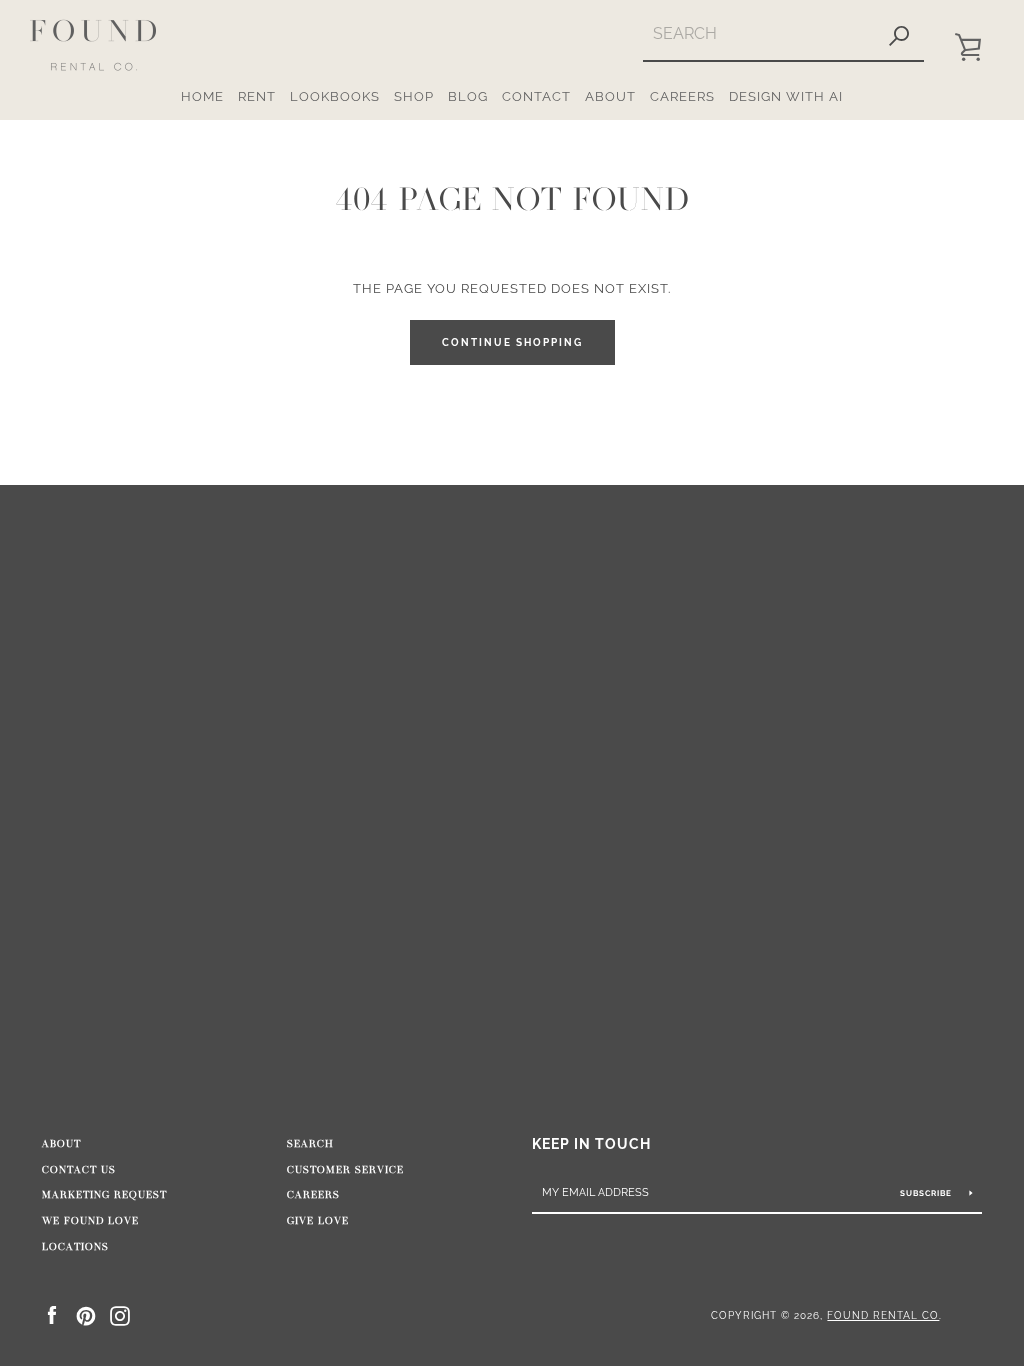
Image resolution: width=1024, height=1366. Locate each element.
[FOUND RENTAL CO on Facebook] (52, 1314)
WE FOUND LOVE (90, 1221)
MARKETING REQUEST (104, 1195)
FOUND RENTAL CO (883, 1315)
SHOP (414, 96)
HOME (202, 96)
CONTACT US (79, 1170)
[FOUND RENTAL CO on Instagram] (120, 1314)
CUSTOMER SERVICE (345, 1170)
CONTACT (536, 96)
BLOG (468, 96)
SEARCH (310, 1144)
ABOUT (610, 96)
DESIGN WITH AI (786, 96)
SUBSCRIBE (927, 1193)
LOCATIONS (75, 1247)
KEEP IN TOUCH (591, 1143)
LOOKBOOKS (335, 96)
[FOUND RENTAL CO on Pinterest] (86, 1314)
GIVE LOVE (318, 1221)
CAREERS (682, 96)
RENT (257, 96)
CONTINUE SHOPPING (512, 342)
